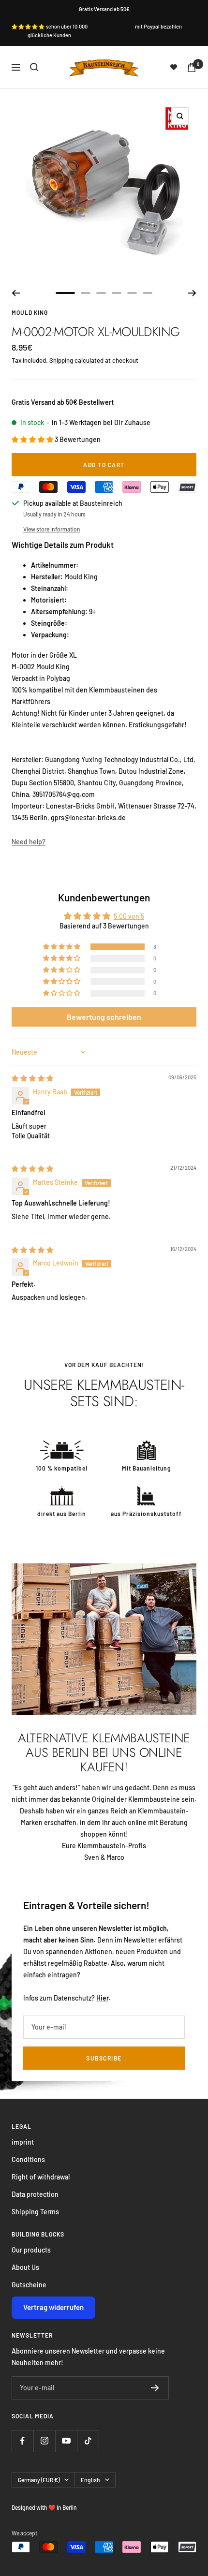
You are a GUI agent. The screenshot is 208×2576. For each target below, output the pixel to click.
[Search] (34, 67)
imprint (23, 2142)
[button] (33, 439)
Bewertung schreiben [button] (104, 1017)
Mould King (30, 312)
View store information (52, 529)
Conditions (28, 2159)
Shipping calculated (76, 360)
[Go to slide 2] (86, 293)
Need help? (29, 842)
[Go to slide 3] (101, 293)
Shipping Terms (35, 2212)
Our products (31, 2250)
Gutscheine (29, 2285)
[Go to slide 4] (117, 293)
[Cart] (192, 67)
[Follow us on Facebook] (22, 2441)
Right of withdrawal (41, 2177)
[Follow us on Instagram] (44, 2441)
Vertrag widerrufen (53, 2307)
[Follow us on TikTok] (88, 2441)
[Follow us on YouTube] (66, 2441)
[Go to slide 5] (132, 293)
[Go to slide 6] (148, 293)
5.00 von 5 (129, 916)
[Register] (155, 2388)
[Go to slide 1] (65, 293)
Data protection (35, 2194)
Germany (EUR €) (39, 2480)
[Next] (192, 293)
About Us (25, 2267)
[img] (32, 1078)
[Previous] (16, 293)
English (90, 2480)
